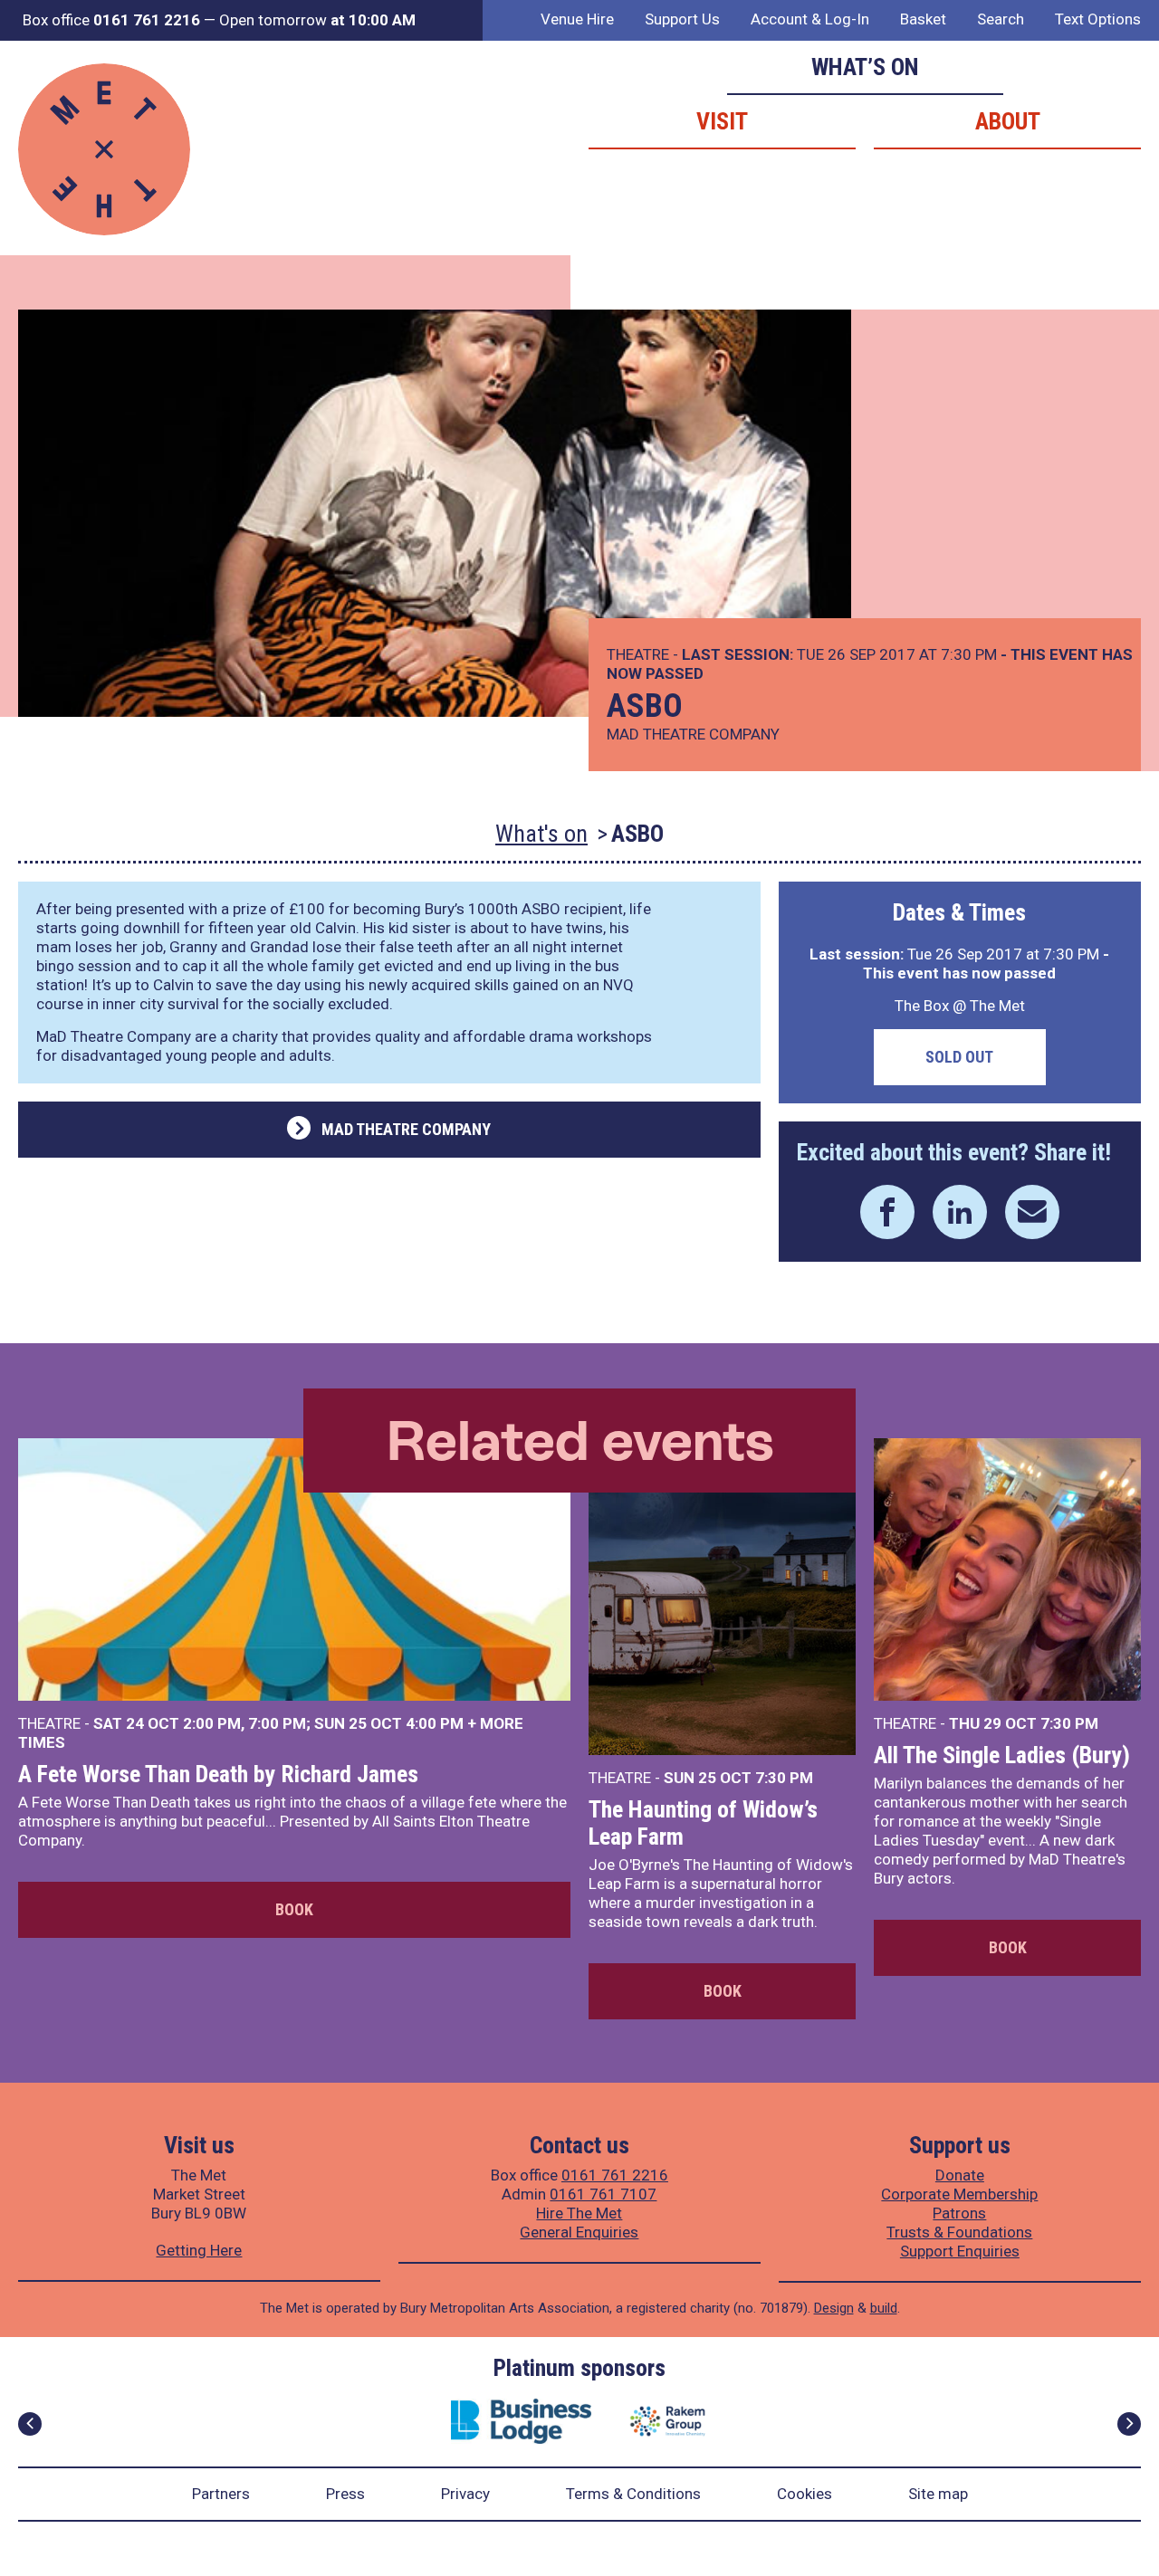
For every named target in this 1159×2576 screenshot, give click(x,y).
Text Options (1098, 19)
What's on (541, 834)
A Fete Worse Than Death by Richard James (218, 1774)
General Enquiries (579, 2232)
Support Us (682, 19)
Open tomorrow (317, 20)
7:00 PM (277, 1723)
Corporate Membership (959, 2194)
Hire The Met (579, 2213)
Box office (111, 20)
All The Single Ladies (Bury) (1002, 1755)
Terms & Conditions (633, 2494)
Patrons (959, 2213)
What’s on (865, 67)
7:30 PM (784, 1778)
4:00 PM (435, 1723)
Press (345, 2494)
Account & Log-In (810, 19)
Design (834, 2308)
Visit (722, 121)
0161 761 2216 (615, 2175)
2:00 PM (212, 1723)
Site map (938, 2494)
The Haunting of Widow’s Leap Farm (703, 1823)
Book (294, 1909)
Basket (923, 19)
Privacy (465, 2494)
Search (1001, 19)
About (1008, 121)
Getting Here (199, 2250)
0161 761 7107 (603, 2194)
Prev (30, 2424)
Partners (221, 2494)
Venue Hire (577, 19)
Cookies (805, 2494)
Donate (960, 2175)
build (884, 2308)
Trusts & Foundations (959, 2232)
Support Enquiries (960, 2251)
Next (1129, 2424)
